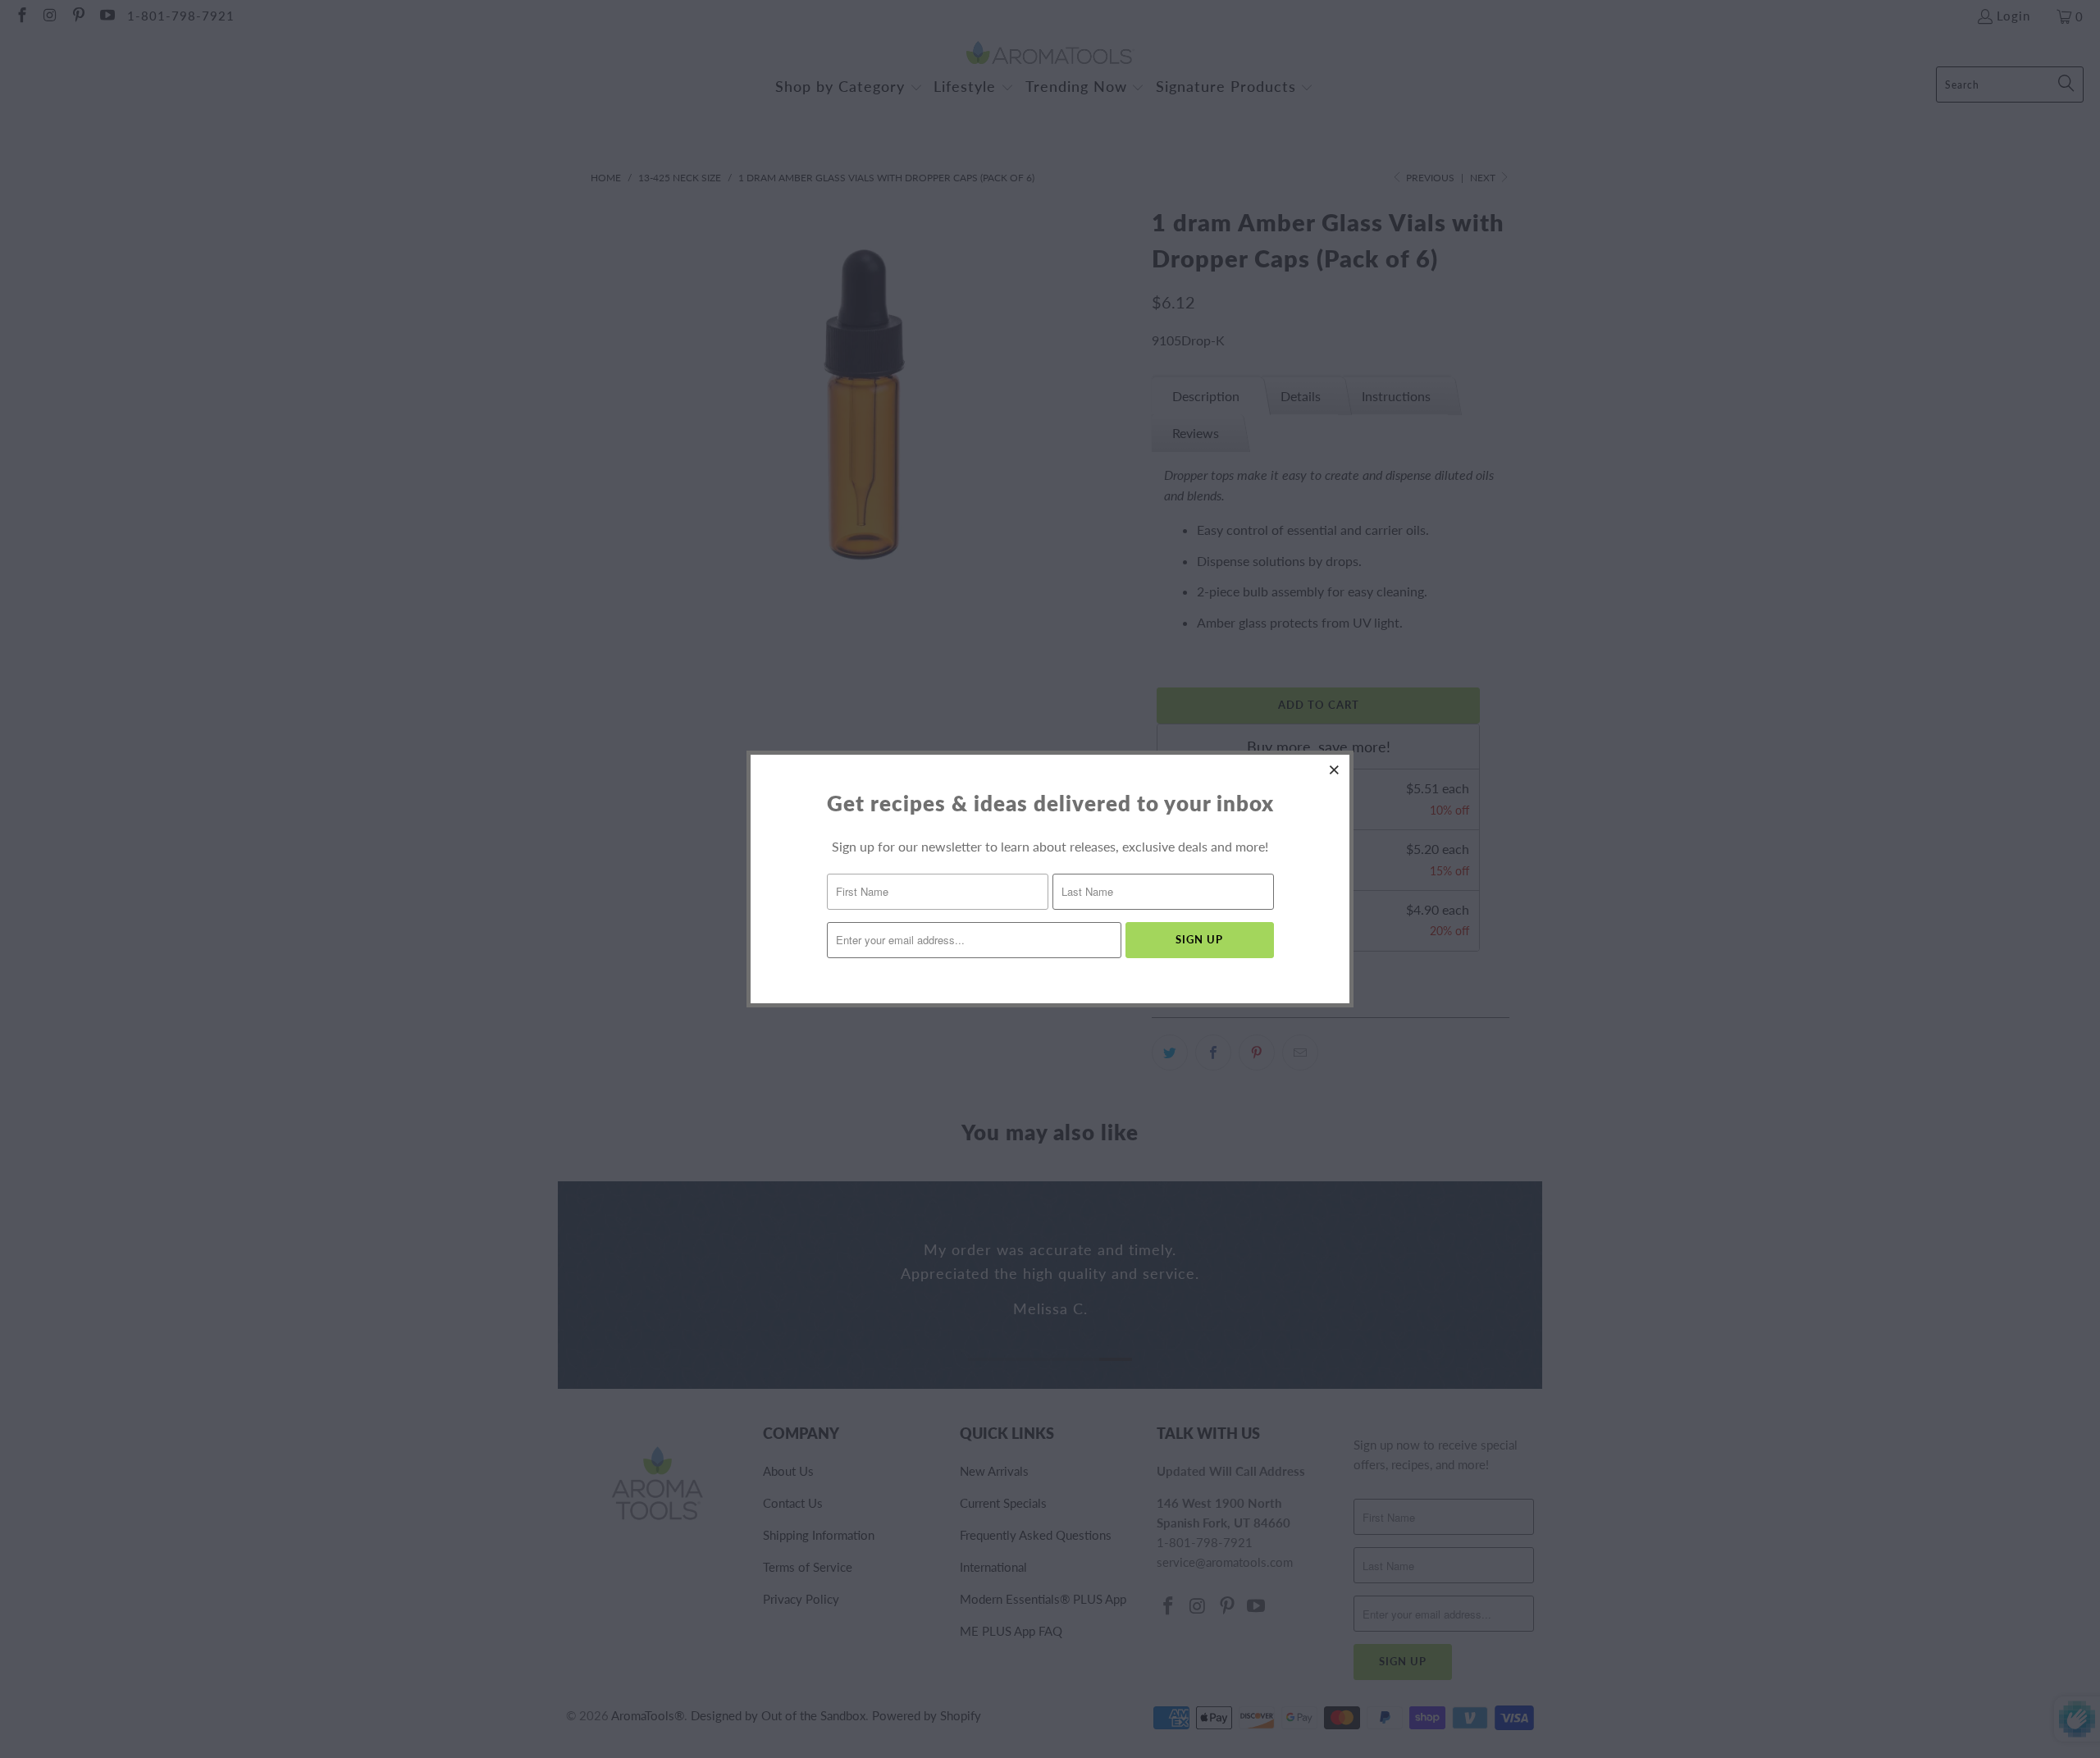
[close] (1335, 769)
